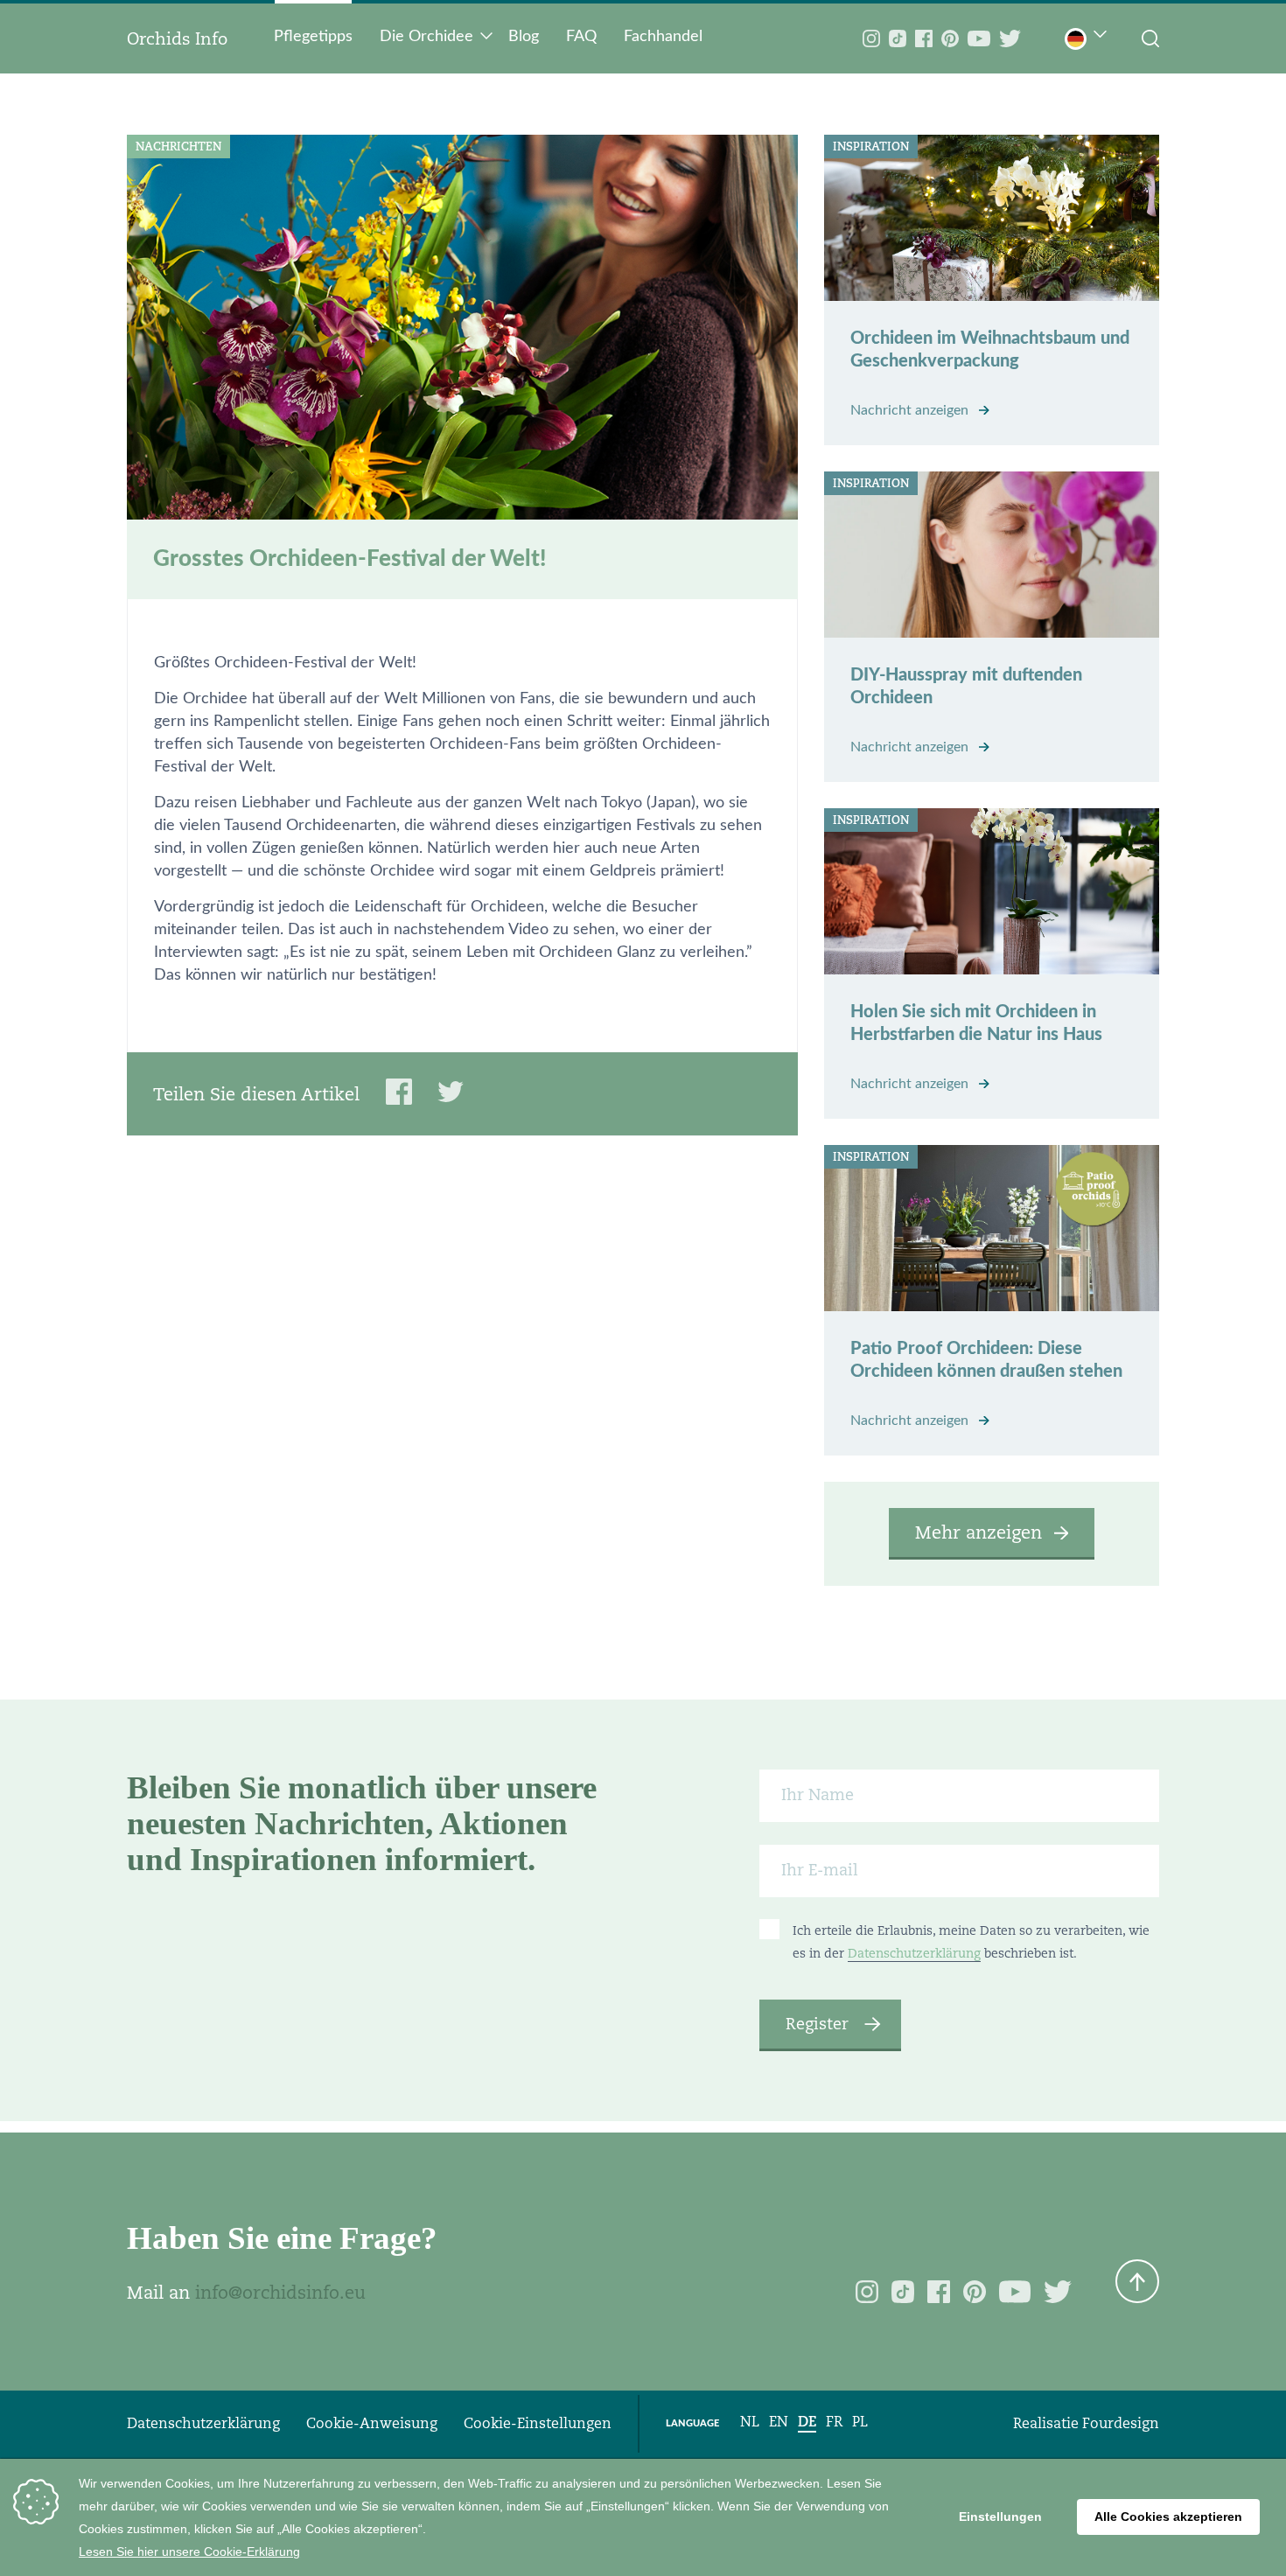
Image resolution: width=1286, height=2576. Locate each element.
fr (834, 2422)
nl (750, 2422)
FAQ (581, 37)
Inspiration (871, 147)
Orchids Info (177, 38)
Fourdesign (1121, 2423)
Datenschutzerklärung (914, 1953)
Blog (524, 37)
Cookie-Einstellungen (538, 2423)
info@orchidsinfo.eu (280, 2293)
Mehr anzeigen (978, 1532)
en (779, 2422)
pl (860, 2422)
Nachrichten (178, 147)
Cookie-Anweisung (372, 2423)
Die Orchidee (426, 37)
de (807, 2422)
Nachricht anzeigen (911, 410)
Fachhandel (663, 37)
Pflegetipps (313, 37)
